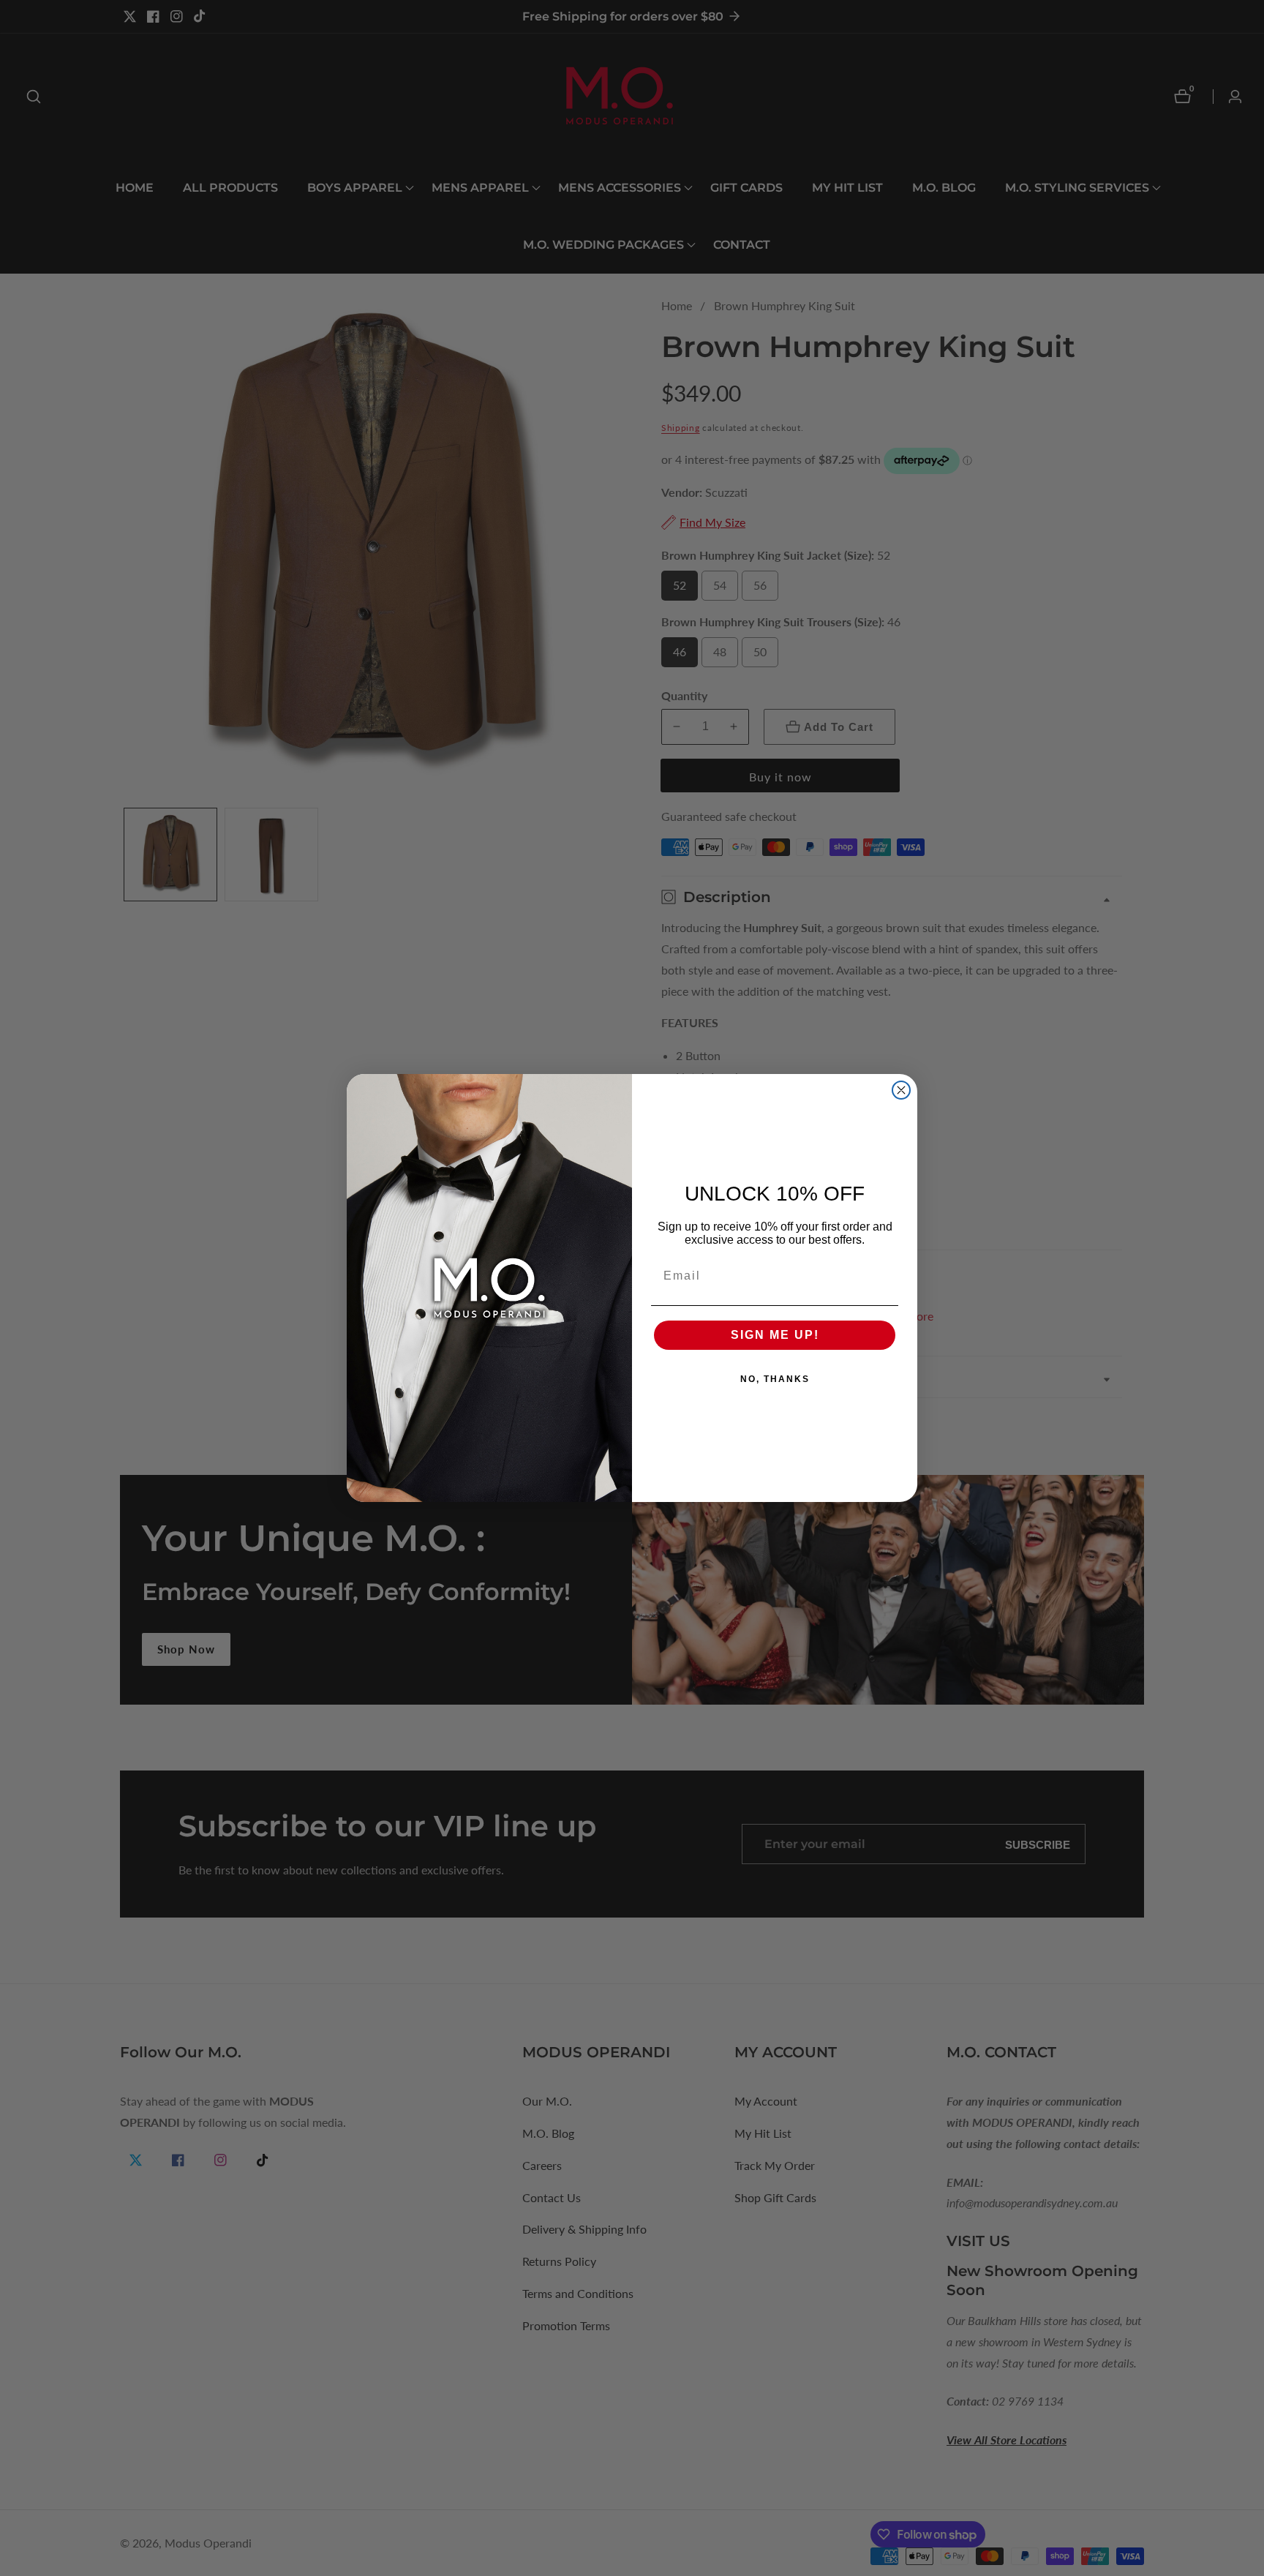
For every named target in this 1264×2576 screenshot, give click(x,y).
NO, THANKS (775, 1379)
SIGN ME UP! (775, 1335)
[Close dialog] (901, 1090)
